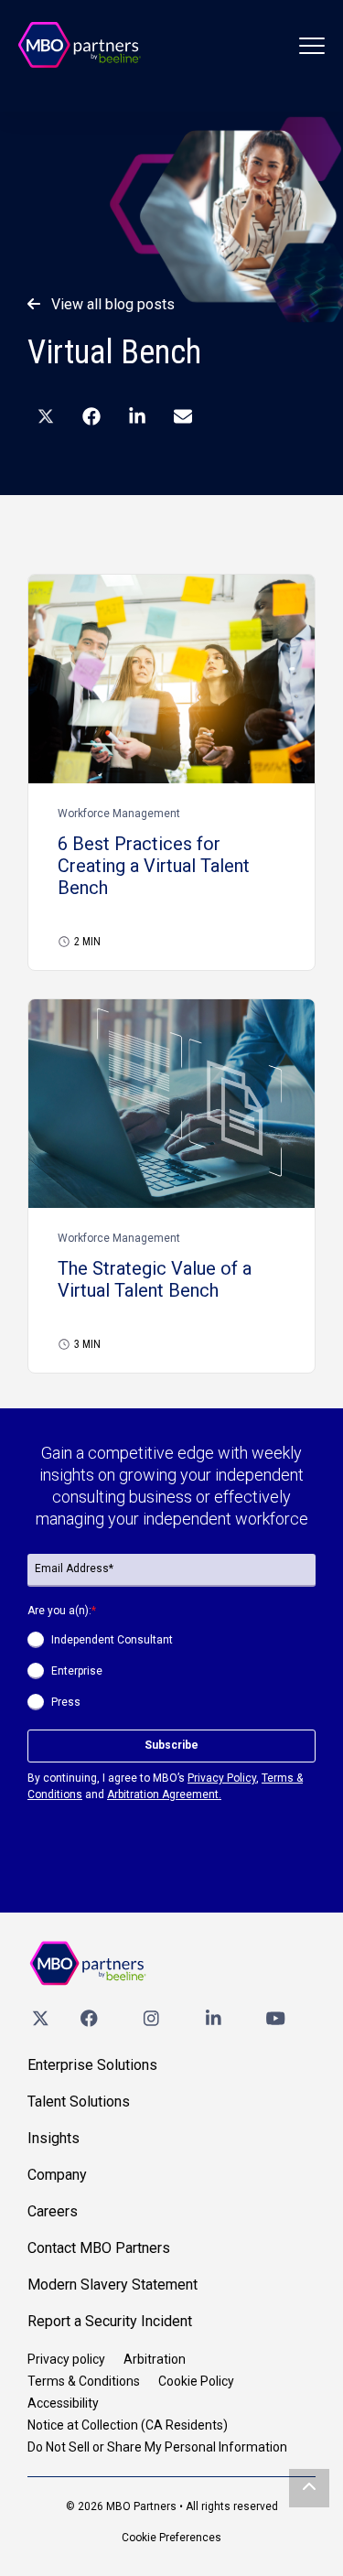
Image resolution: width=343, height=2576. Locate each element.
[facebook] (89, 2018)
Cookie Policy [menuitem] (196, 2381)
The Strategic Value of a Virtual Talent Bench (155, 1279)
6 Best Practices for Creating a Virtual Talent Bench (154, 866)
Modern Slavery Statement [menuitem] (113, 2285)
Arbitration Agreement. (164, 1795)
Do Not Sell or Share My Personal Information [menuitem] (157, 2447)
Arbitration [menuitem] (155, 2359)
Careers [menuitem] (53, 2211)
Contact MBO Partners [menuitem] (99, 2248)
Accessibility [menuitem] (63, 2403)
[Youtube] (275, 2018)
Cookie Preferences (171, 2538)
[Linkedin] (213, 2018)
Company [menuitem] (57, 2175)
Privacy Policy (222, 1778)
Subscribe (171, 1745)
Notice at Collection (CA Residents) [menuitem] (128, 2425)
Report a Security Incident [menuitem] (110, 2321)
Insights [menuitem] (54, 2138)
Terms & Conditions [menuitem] (84, 2381)
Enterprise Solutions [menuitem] (92, 2065)
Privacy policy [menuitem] (66, 2359)
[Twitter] (40, 2018)
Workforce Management (119, 814)
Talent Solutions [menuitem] (79, 2102)
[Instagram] (151, 2018)
